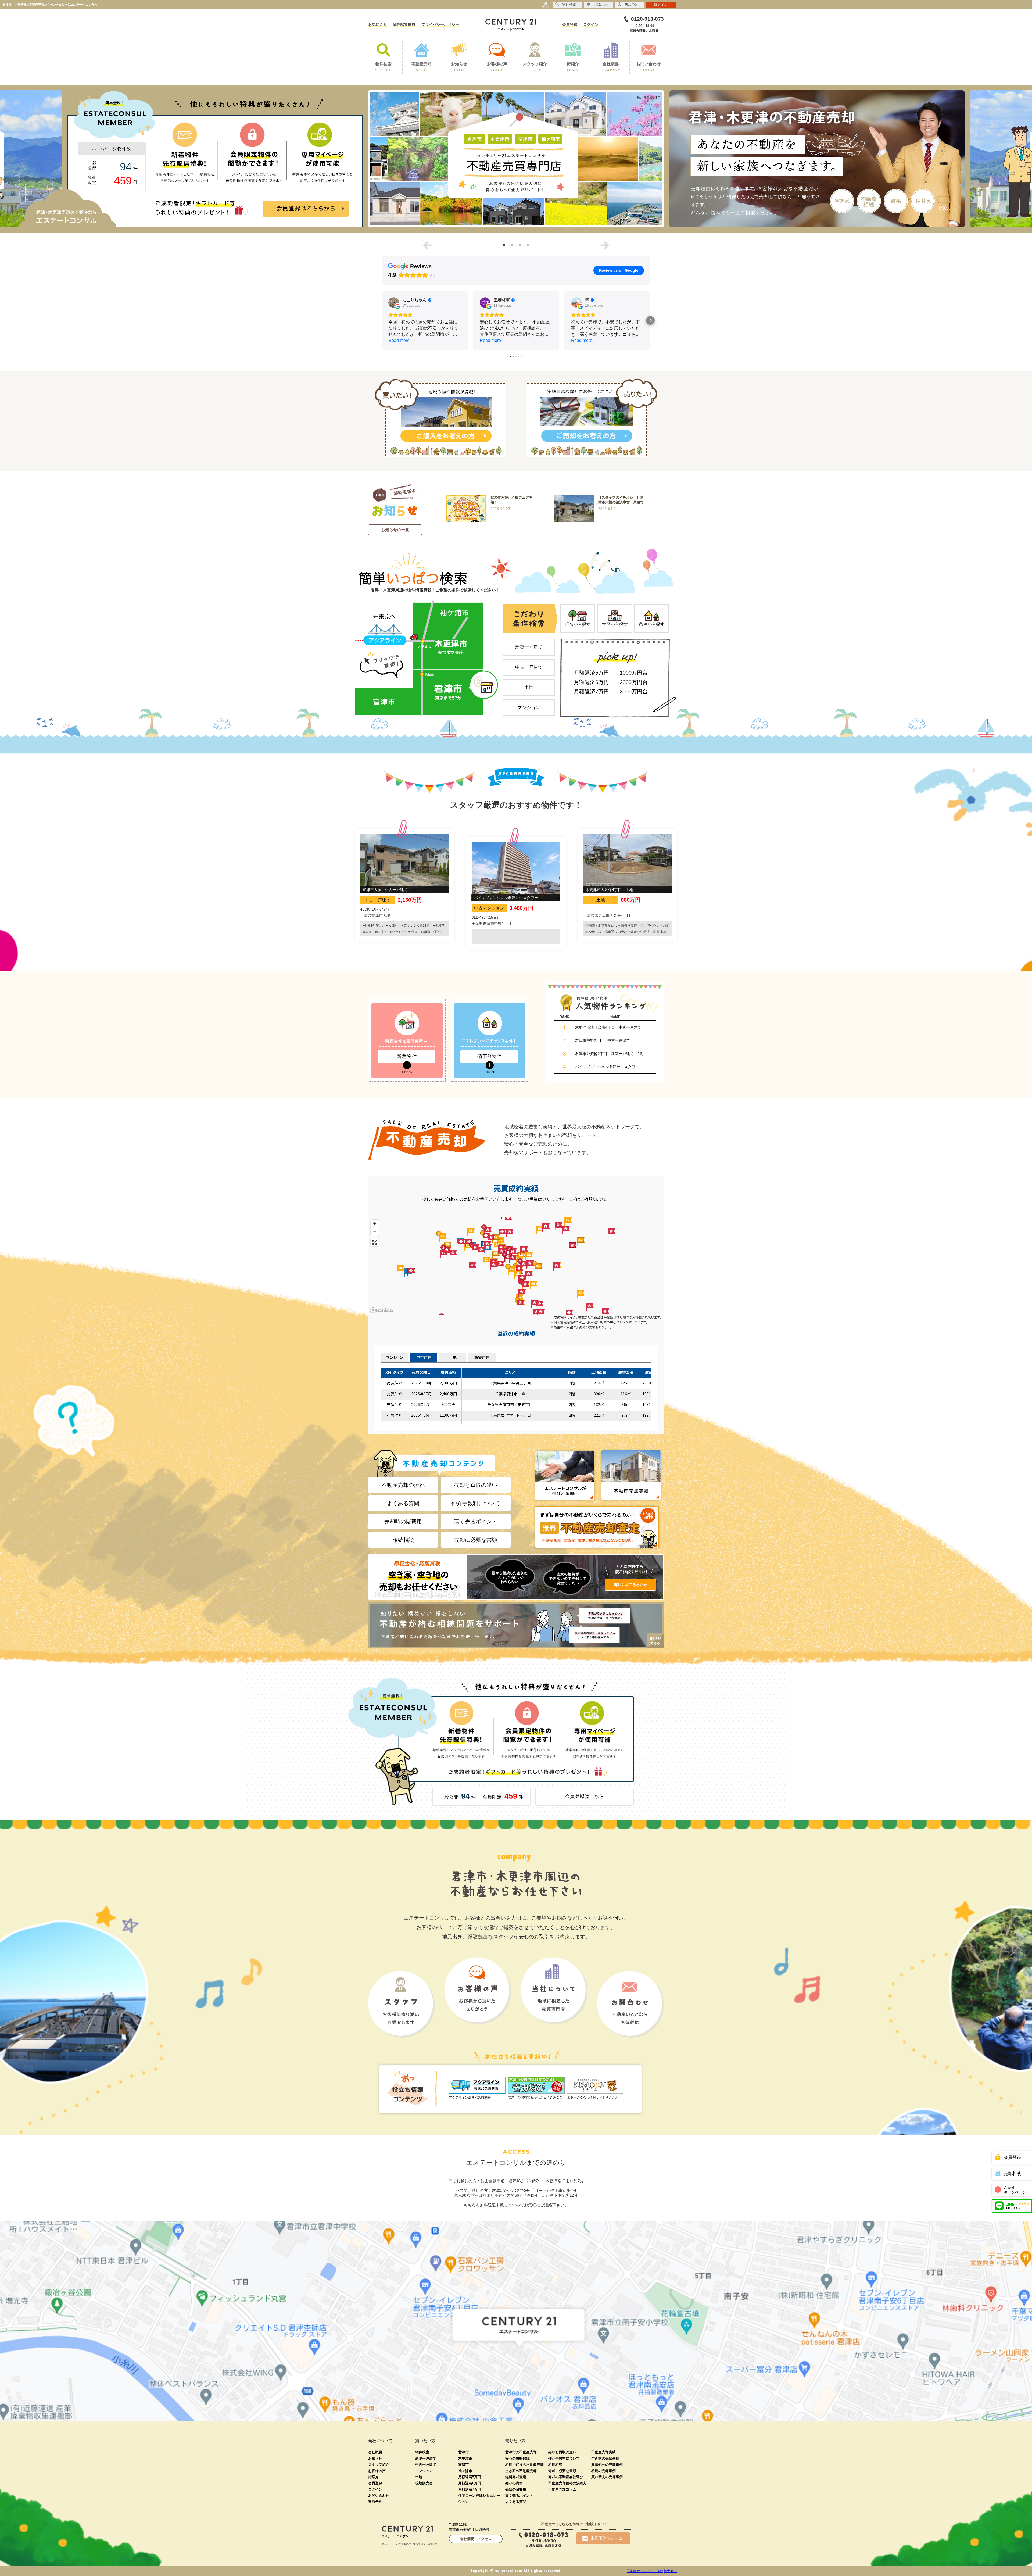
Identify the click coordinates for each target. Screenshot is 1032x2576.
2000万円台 (634, 682)
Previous (427, 245)
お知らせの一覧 (395, 530)
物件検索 (422, 2452)
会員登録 (570, 24)
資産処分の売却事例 (607, 2465)
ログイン (591, 24)
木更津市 (465, 2458)
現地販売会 (424, 2483)
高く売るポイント (476, 1522)
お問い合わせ (379, 2495)
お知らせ (375, 2458)
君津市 (463, 2452)
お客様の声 (377, 2471)
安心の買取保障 (517, 2458)
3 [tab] (520, 245)
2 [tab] (512, 245)
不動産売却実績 (603, 2452)
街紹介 (373, 2477)
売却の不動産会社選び (566, 2477)
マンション (529, 708)
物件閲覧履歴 (404, 24)
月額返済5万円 (591, 673)
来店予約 (375, 2502)
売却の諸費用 (516, 2489)
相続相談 (403, 1540)
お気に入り (378, 24)
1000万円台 (634, 673)
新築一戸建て (529, 647)
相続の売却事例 (603, 2471)
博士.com (671, 2571)
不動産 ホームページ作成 (645, 2571)
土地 (529, 687)
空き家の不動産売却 (521, 2471)
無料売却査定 (516, 2477)
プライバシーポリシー (440, 24)
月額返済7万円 (591, 692)
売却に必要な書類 (476, 1540)
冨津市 (463, 2465)
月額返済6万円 (591, 682)
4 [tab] (528, 245)
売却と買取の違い (476, 1485)
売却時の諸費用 (403, 1522)
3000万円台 (634, 692)
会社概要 (375, 2452)
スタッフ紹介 (379, 2465)
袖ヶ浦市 (465, 2471)
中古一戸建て (529, 667)
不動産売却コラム (562, 2489)
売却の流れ (514, 2483)
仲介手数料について (476, 1503)
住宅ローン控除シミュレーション (479, 2499)
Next (605, 245)
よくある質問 (403, 1503)
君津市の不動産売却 (521, 2452)
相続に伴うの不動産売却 (524, 2465)
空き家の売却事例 (605, 2458)
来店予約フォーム (607, 2538)
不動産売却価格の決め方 (567, 2483)
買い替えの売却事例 (607, 2477)
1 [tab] (504, 245)
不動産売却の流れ (403, 1485)
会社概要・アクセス (476, 2539)
